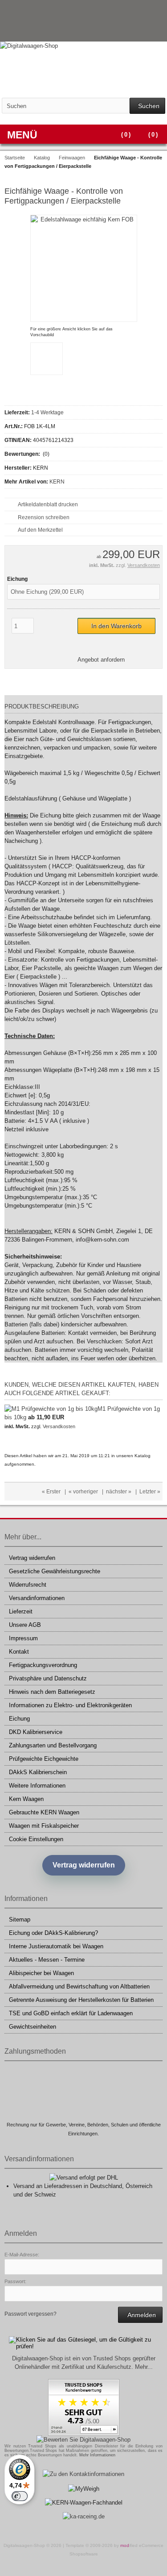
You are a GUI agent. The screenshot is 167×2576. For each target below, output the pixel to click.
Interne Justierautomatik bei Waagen (56, 1946)
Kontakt (19, 1652)
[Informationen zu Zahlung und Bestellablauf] (139, 11)
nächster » (119, 1492)
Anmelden (140, 2315)
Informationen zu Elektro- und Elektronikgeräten (70, 1705)
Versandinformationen (37, 1598)
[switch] (20, 2496)
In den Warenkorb (117, 626)
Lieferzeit (21, 1611)
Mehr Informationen (97, 2455)
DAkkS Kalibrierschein (38, 1772)
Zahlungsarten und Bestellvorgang (53, 1745)
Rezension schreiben (44, 517)
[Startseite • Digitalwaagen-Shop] (83, 46)
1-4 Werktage (47, 413)
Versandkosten (144, 565)
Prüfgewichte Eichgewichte (44, 1759)
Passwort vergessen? (31, 2314)
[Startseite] (134, 31)
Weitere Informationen (37, 1786)
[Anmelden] (145, 31)
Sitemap (20, 1919)
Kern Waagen (26, 1799)
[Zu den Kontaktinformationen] (83, 2474)
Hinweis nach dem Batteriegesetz (52, 1692)
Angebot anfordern (101, 660)
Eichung (19, 1719)
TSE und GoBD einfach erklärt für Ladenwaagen (71, 2013)
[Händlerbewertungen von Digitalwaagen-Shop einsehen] (84, 2434)
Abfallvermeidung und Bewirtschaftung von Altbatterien (79, 1986)
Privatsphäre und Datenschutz (48, 1678)
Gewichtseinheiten (33, 2027)
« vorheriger (83, 1492)
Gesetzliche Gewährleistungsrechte (55, 1571)
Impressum (23, 1638)
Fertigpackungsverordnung (43, 1665)
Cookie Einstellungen (36, 1839)
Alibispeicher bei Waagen (41, 1973)
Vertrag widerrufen (32, 1558)
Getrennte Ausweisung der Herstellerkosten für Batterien (81, 2000)
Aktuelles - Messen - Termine (47, 1960)
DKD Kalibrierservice (36, 1732)
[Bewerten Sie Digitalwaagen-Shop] (83, 2440)
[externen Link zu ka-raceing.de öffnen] (84, 2516)
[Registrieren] (157, 31)
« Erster (51, 1492)
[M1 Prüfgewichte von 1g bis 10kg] (51, 1409)
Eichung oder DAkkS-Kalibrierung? (53, 1933)
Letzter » (150, 1492)
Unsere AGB (25, 1625)
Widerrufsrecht (28, 1585)
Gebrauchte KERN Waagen (44, 1812)
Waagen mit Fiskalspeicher (44, 1826)
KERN (57, 482)
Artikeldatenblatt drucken (48, 504)
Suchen (147, 106)
